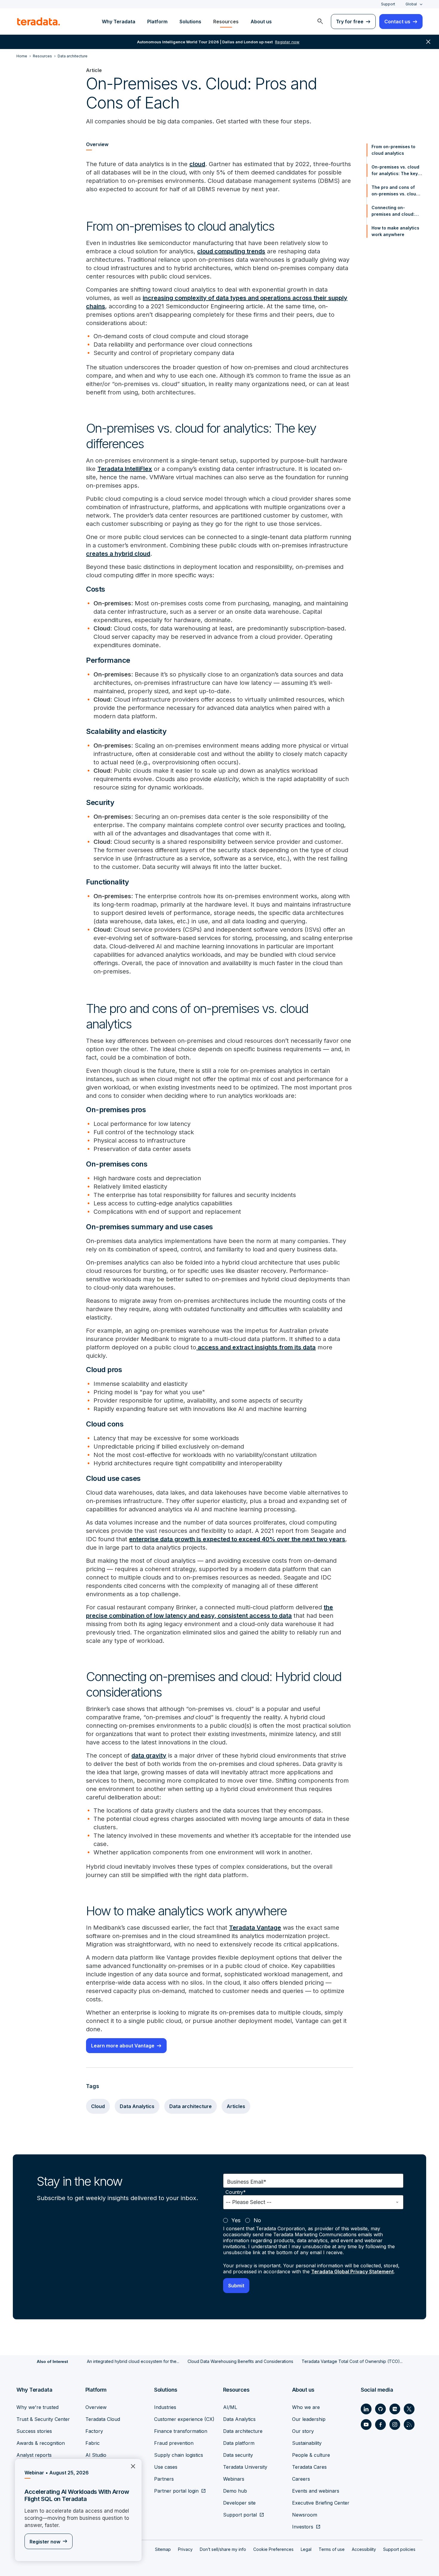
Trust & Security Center (43, 2419)
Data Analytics (137, 2106)
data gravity (149, 1755)
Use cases (166, 2467)
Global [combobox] (411, 4)
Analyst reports (34, 2455)
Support (388, 4)
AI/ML (230, 2407)
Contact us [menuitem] (397, 22)
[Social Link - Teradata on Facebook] (380, 2425)
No (257, 2220)
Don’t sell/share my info (223, 2549)
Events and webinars (316, 2491)
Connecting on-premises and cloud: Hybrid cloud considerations (393, 211)
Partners (164, 2479)
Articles (236, 2106)
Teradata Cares (309, 2467)
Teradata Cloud (103, 2419)
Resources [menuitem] (226, 22)
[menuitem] (320, 22)
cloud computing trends (231, 251)
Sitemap (163, 2549)
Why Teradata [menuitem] (119, 22)
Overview (96, 2407)
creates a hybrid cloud (118, 554)
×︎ (131, 2466)
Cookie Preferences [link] (273, 2549)
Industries (165, 2407)
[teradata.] (39, 22)
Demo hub (235, 2491)
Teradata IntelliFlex (125, 469)
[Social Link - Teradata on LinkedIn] (366, 2409)
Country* (236, 2192)
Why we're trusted (37, 2407)
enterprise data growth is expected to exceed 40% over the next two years (237, 1539)
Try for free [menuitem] (350, 22)
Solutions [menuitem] (190, 22)
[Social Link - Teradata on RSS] (409, 2425)
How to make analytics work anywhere (395, 231)
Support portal (240, 2515)
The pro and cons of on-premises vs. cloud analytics (395, 191)
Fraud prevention (174, 2443)
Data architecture (191, 2106)
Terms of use (332, 2549)
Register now (45, 2542)
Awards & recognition (41, 2443)
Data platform (239, 2443)
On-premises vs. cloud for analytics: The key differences (395, 171)
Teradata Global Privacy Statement (352, 2272)
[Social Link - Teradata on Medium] (395, 2409)
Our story (303, 2431)
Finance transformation (181, 2431)
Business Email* (247, 2182)
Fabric (93, 2443)
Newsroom (305, 2515)
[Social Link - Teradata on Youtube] (366, 2425)
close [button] (428, 42)
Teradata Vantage (255, 1928)
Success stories (34, 2431)
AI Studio (96, 2455)
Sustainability (307, 2443)
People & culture (311, 2455)
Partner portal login (176, 2491)
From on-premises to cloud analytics (393, 150)
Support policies (399, 2549)
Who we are (306, 2407)
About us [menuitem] (261, 22)
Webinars (234, 2479)
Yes (236, 2220)
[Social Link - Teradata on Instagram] (395, 2425)
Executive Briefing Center (321, 2503)
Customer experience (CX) (184, 2419)
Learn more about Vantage (123, 2046)
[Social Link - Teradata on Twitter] (409, 2409)
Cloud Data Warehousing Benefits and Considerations (240, 2361)
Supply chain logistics (179, 2455)
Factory (94, 2431)
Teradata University (245, 2467)
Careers (301, 2479)
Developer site (239, 2503)
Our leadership (309, 2419)
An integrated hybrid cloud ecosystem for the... (133, 2361)
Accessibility (364, 2549)
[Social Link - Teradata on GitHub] (380, 2409)
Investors (303, 2527)
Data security (238, 2455)
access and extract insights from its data (256, 1347)
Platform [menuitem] (157, 22)
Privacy (185, 2549)
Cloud (98, 2106)
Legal (306, 2549)
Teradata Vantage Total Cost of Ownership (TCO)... (352, 2361)
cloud (197, 164)
